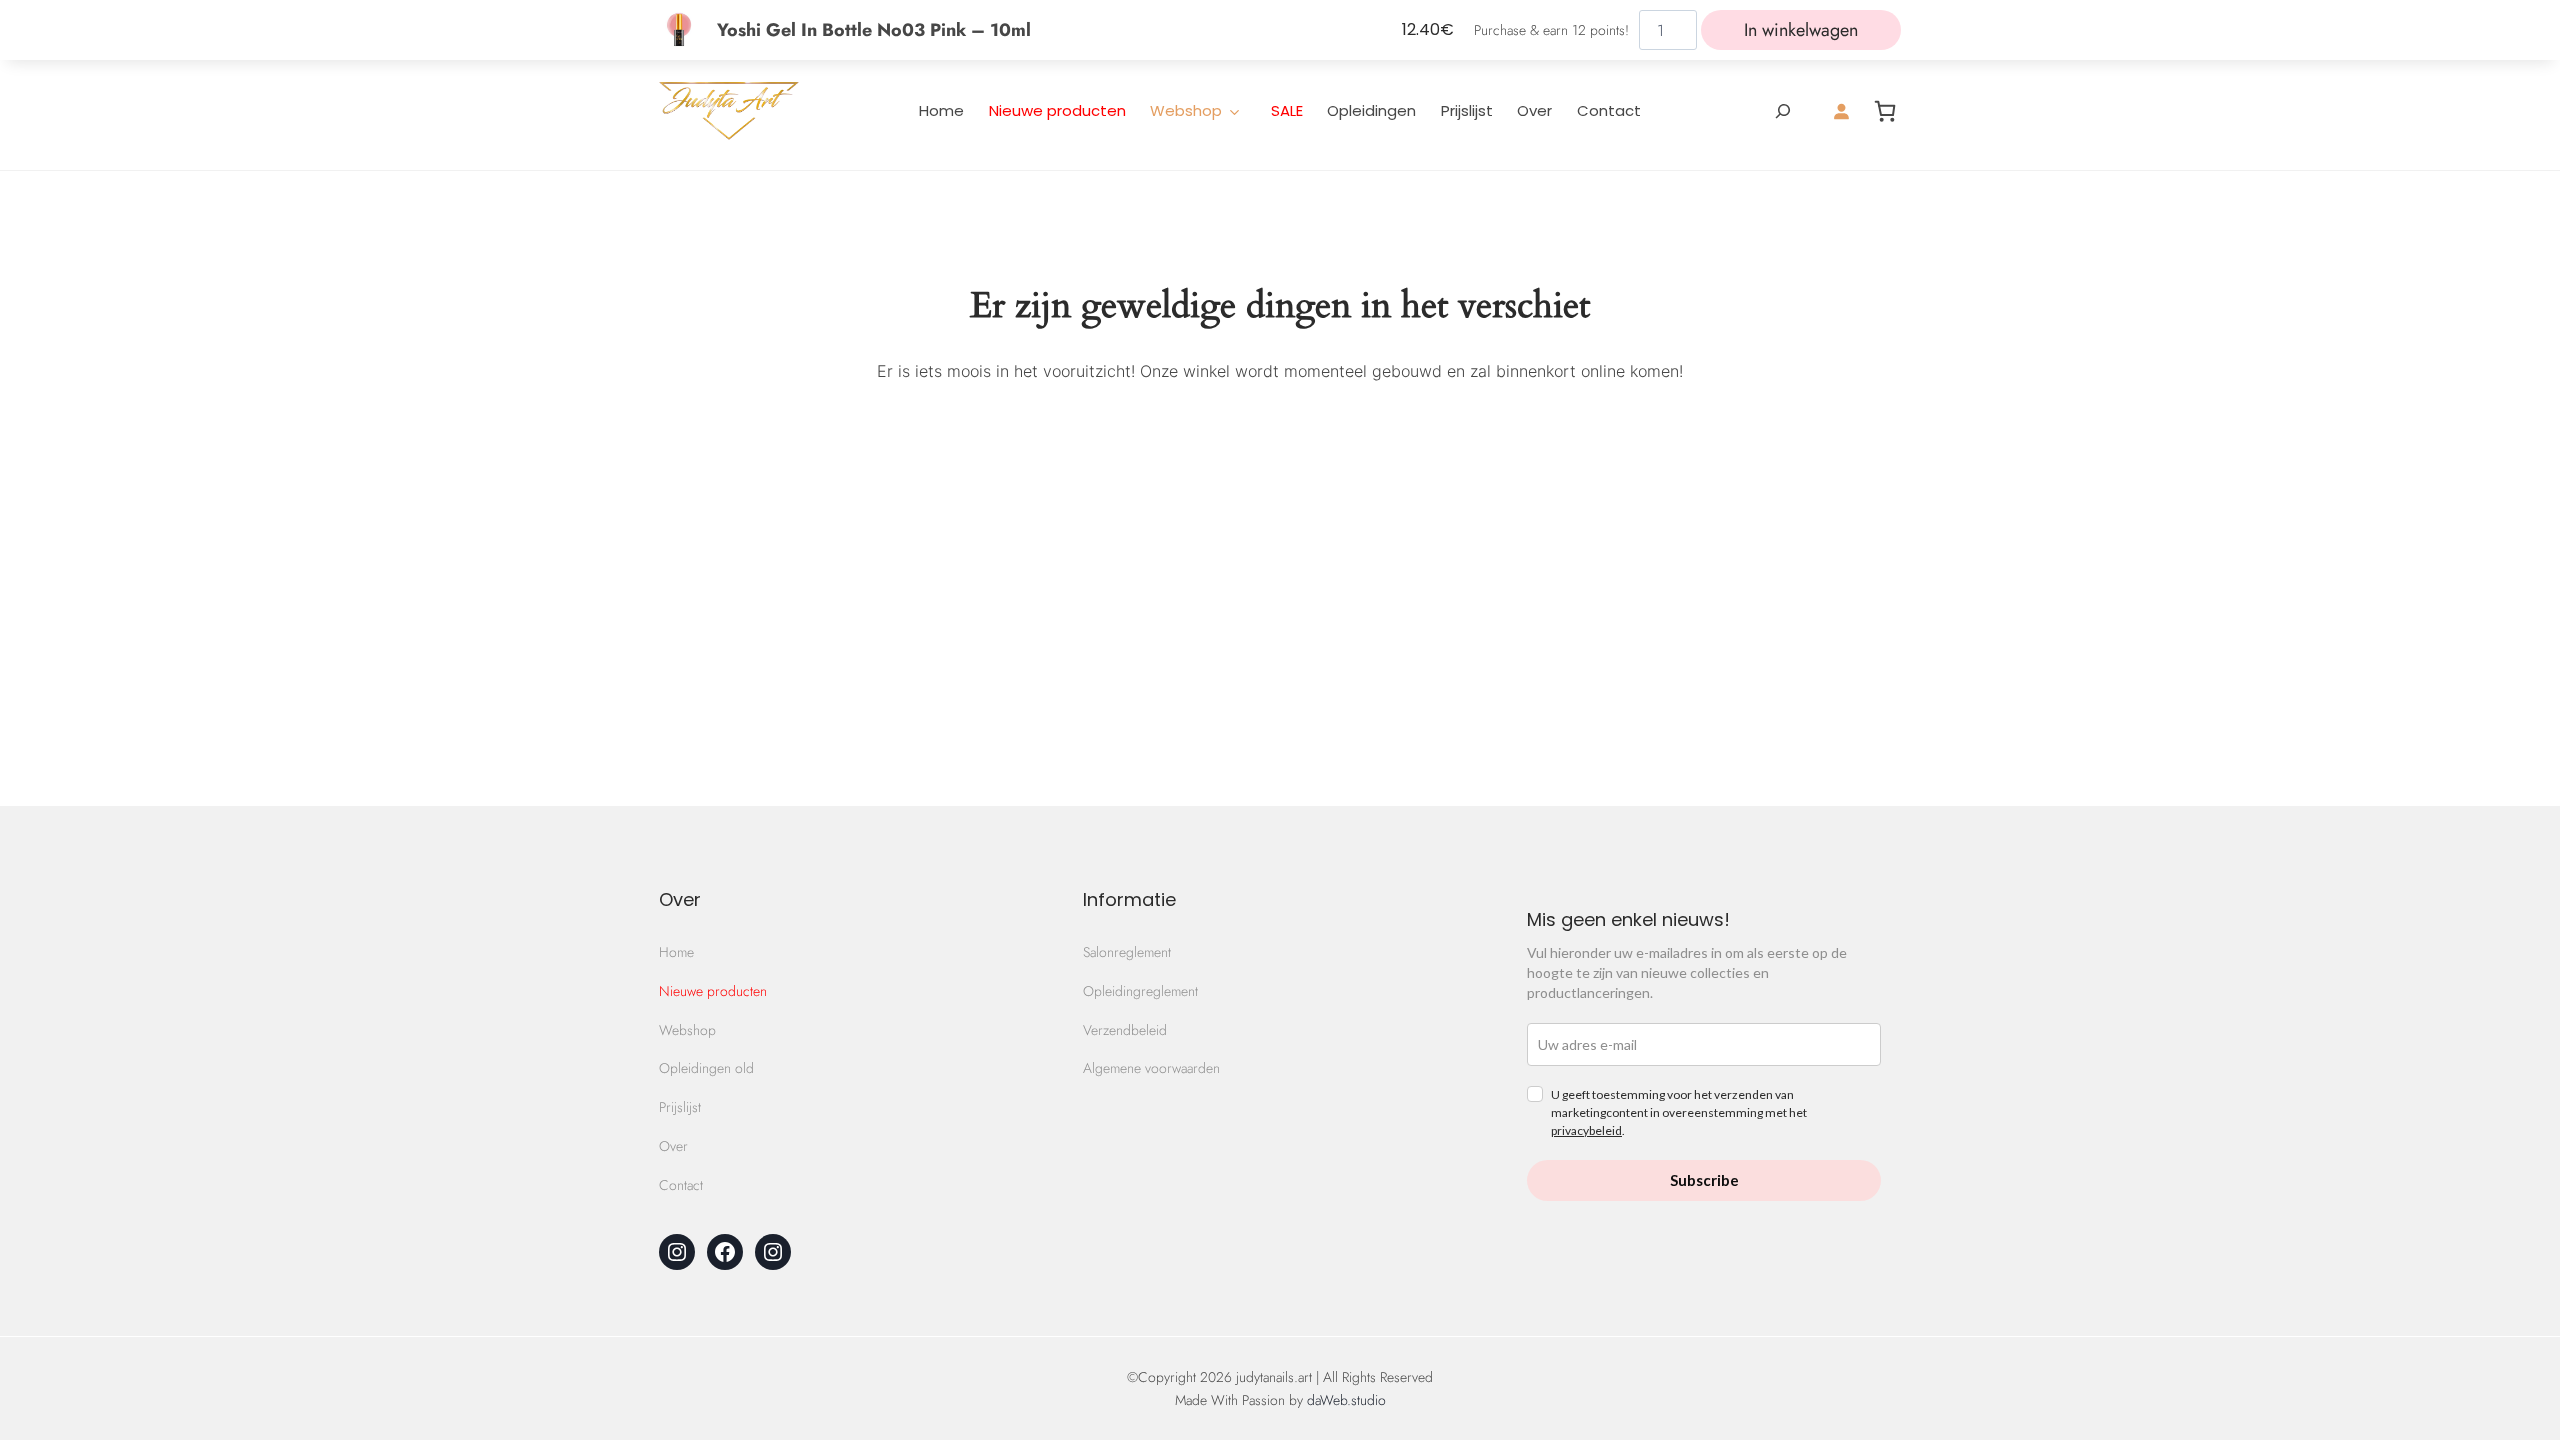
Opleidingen (1371, 110)
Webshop (687, 1030)
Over (1534, 110)
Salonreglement (1127, 952)
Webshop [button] (1186, 110)
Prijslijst (1467, 110)
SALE (1287, 110)
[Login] (1841, 111)
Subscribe (1704, 1180)
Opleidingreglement (1140, 991)
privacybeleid (1586, 1130)
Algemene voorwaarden (1151, 1068)
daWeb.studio (1346, 1400)
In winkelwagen (1801, 30)
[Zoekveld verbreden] (1783, 111)
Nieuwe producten (1057, 110)
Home (941, 110)
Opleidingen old (706, 1068)
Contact (1609, 110)
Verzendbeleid (1125, 1030)
